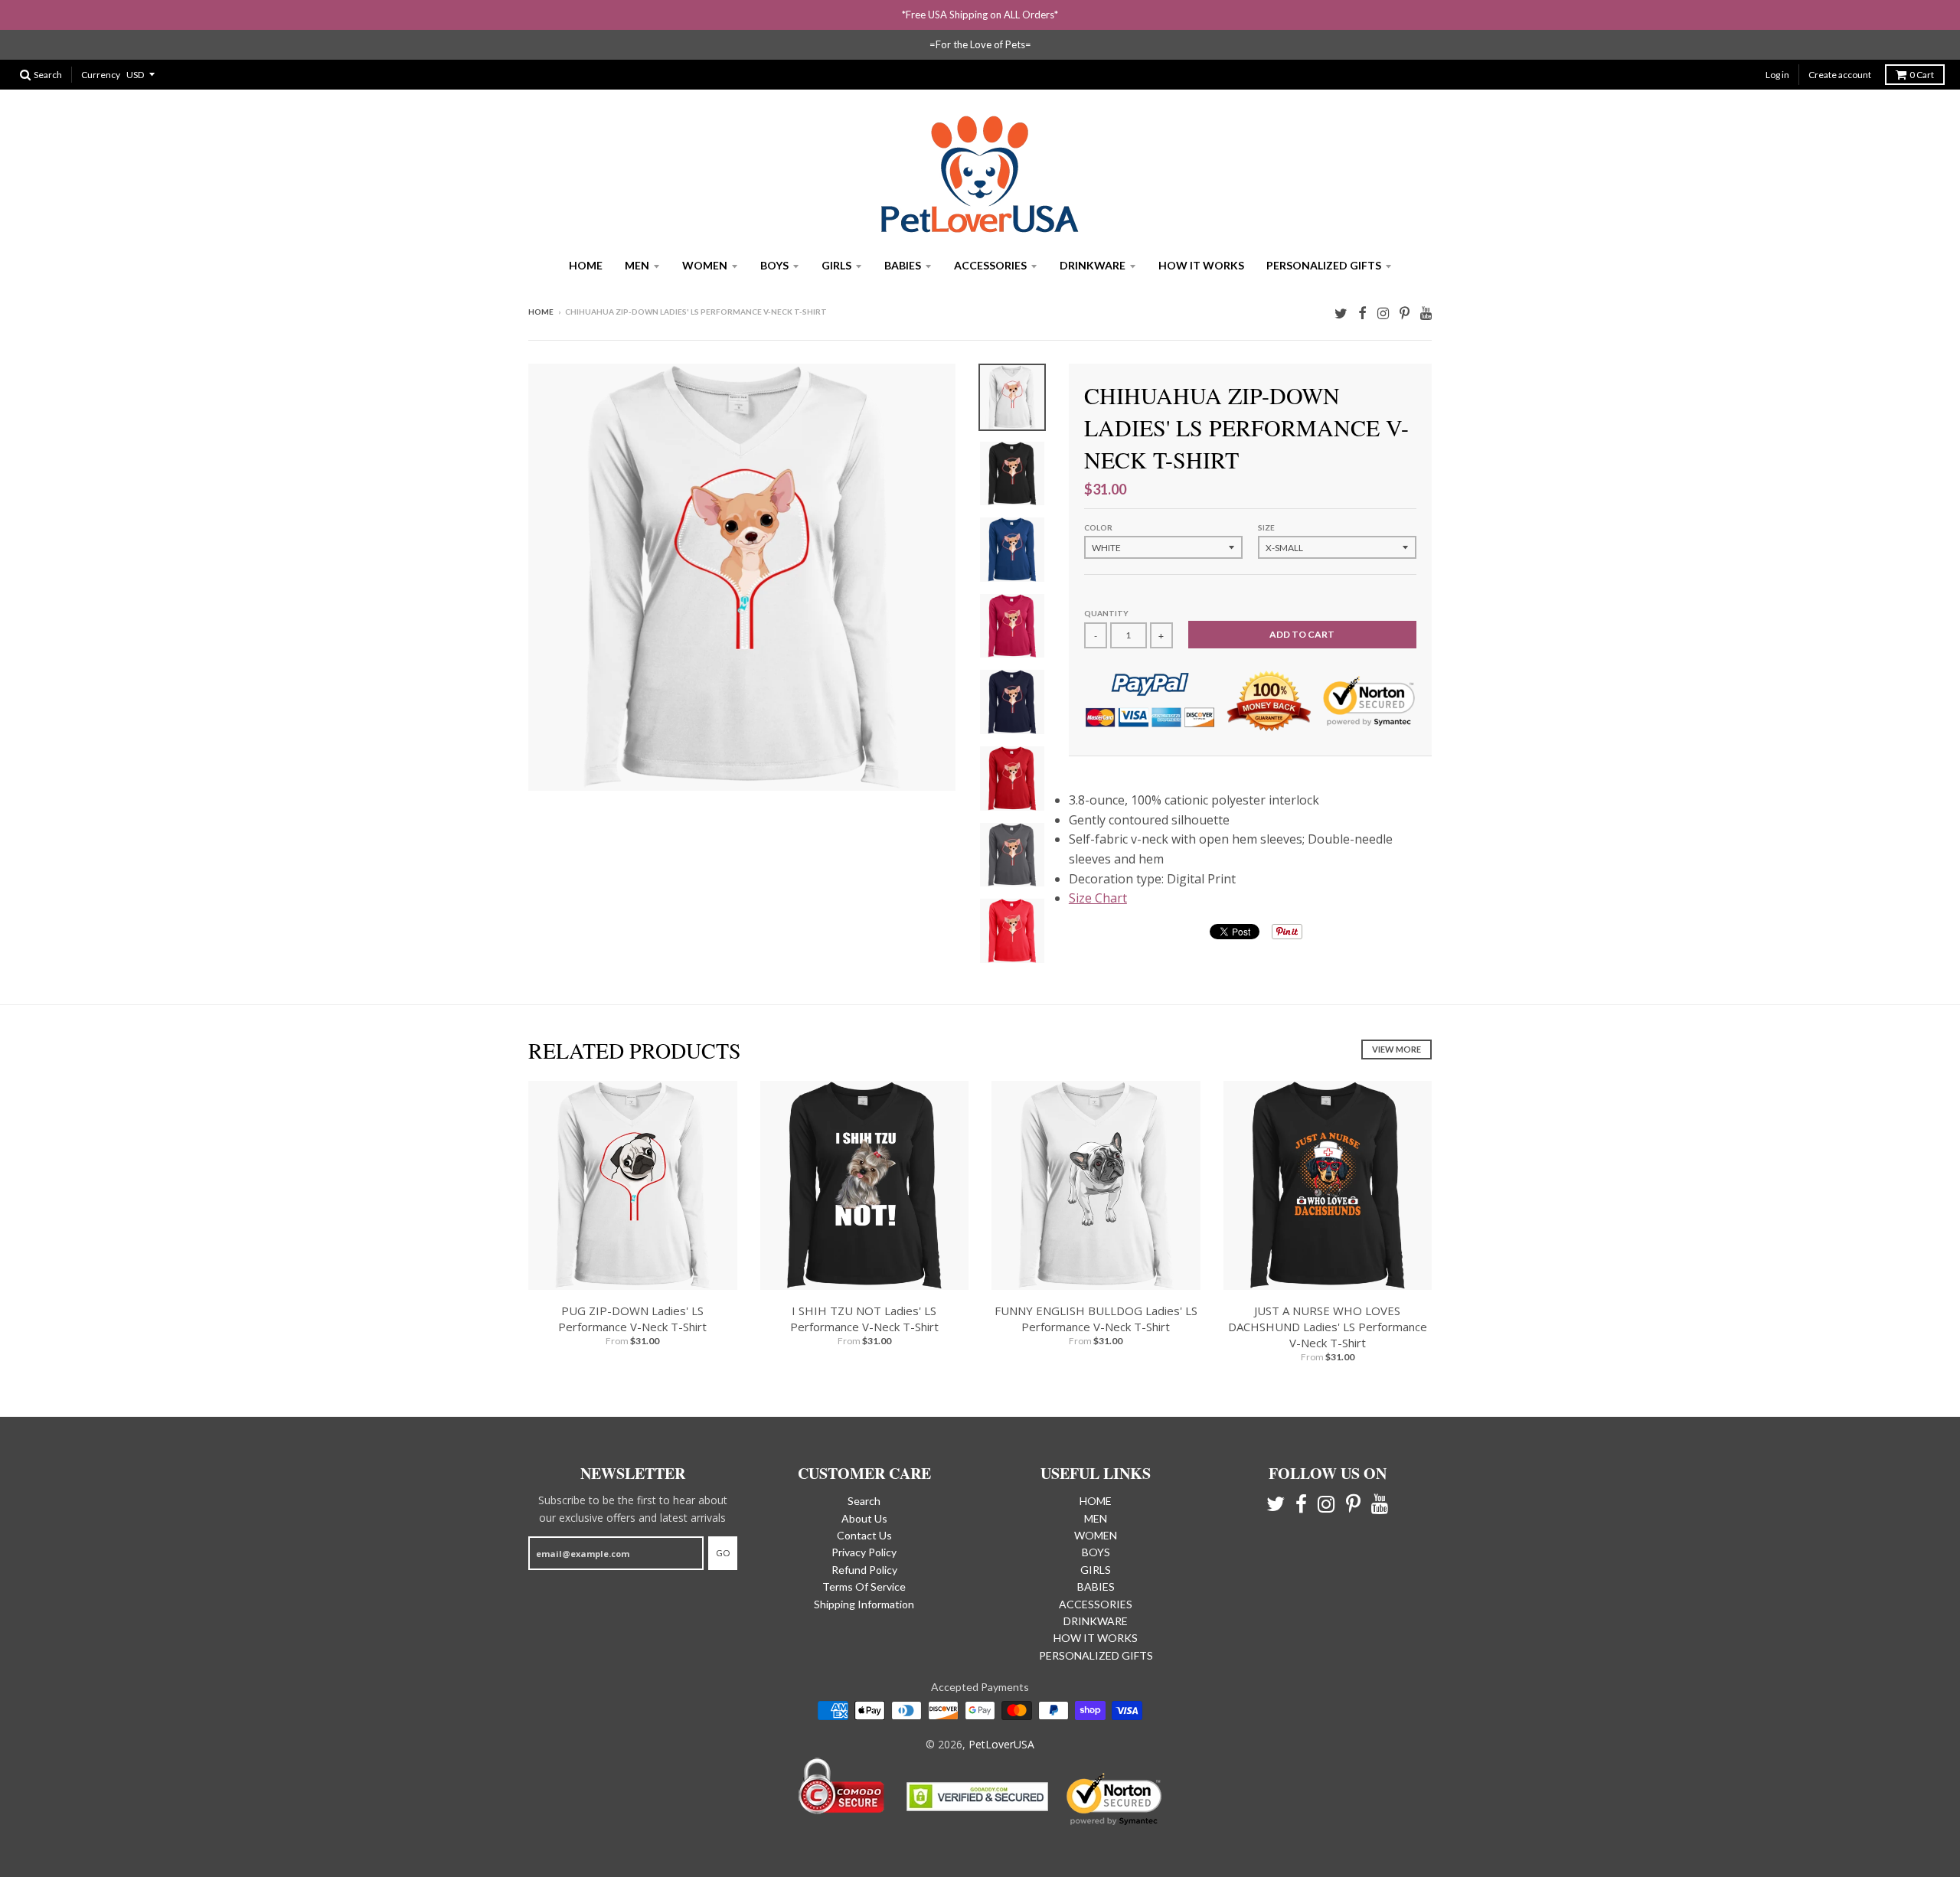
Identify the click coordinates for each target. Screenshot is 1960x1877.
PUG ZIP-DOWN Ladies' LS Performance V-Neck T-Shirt (632, 1319)
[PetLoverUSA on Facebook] (1362, 313)
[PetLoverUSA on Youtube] (1426, 313)
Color (1098, 527)
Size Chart (1098, 898)
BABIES (903, 265)
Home (541, 312)
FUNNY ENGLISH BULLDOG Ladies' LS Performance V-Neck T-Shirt (1096, 1319)
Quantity (1106, 613)
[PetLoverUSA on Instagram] (1383, 313)
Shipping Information (864, 1604)
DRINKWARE (1093, 265)
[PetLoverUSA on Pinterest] (1405, 313)
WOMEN (705, 265)
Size (1266, 527)
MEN (637, 265)
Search (864, 1501)
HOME (586, 265)
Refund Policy (864, 1570)
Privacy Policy (864, 1552)
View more (1396, 1049)
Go (723, 1553)
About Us (864, 1518)
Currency (101, 75)
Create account (1840, 75)
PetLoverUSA (1001, 1744)
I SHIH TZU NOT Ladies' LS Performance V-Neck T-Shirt (864, 1319)
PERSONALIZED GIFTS (1324, 265)
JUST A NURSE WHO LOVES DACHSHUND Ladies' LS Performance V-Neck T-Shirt (1328, 1327)
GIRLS (836, 265)
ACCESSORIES (990, 265)
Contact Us (864, 1535)
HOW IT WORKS (1201, 265)
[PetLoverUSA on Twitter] (1341, 313)
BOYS (774, 265)
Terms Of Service (864, 1586)
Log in (1777, 75)
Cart (1922, 75)
